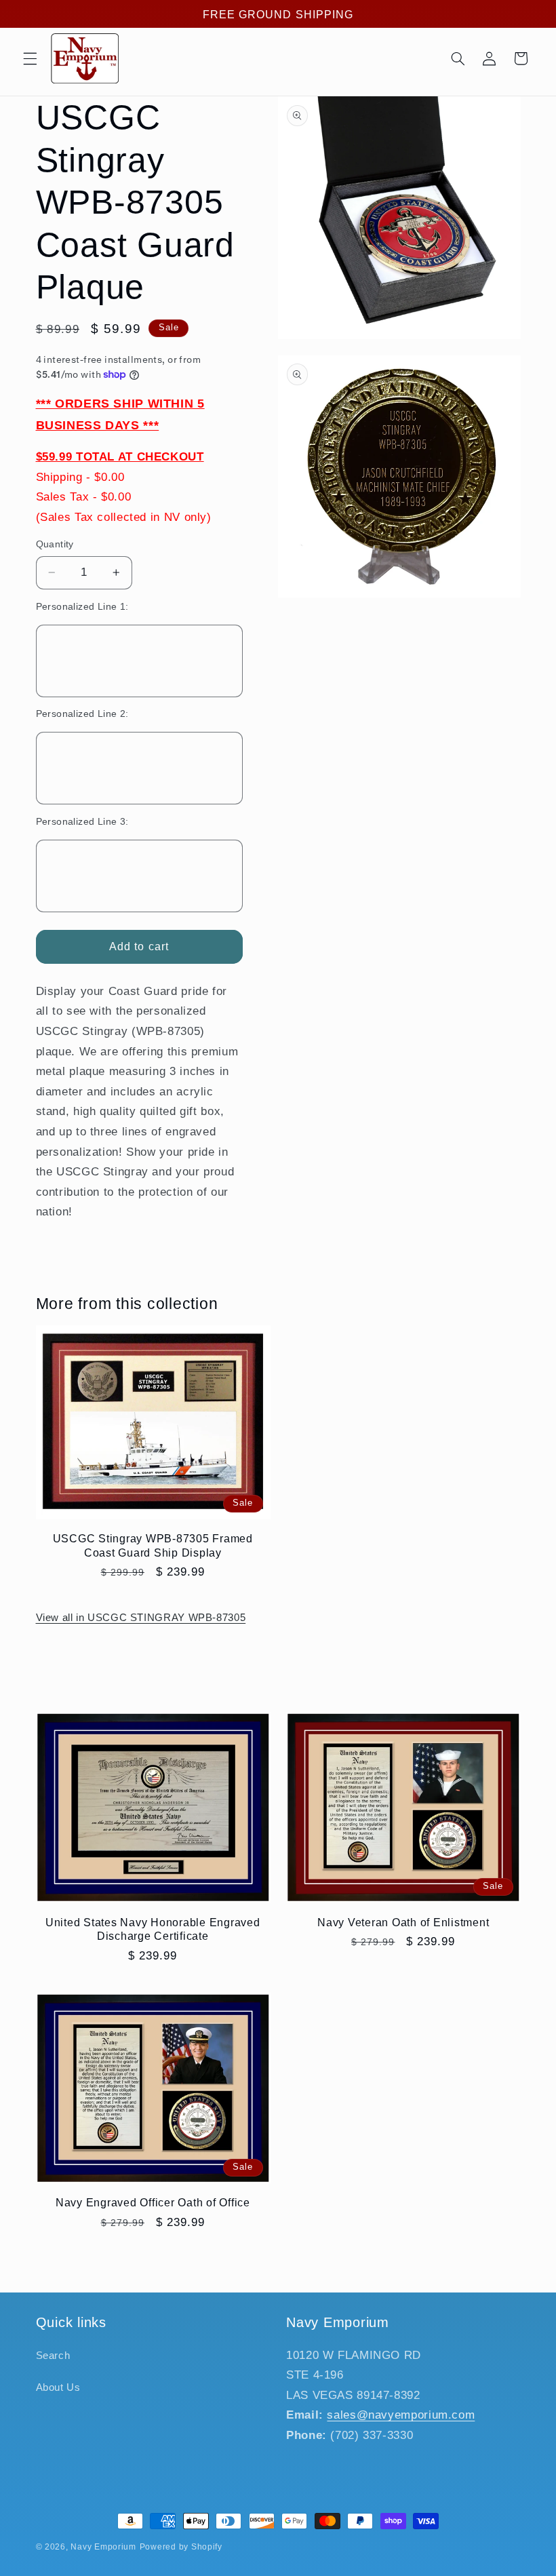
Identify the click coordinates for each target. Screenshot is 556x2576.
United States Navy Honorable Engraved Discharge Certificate (153, 1929)
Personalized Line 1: (82, 607)
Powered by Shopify (181, 2547)
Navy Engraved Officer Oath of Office (153, 2202)
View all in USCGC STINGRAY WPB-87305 (141, 1618)
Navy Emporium (103, 2547)
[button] (30, 58)
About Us (58, 2387)
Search (53, 2356)
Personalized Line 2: (82, 714)
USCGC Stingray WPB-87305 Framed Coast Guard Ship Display (153, 1545)
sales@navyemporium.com (401, 2415)
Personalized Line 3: (82, 822)
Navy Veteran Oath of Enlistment (403, 1922)
